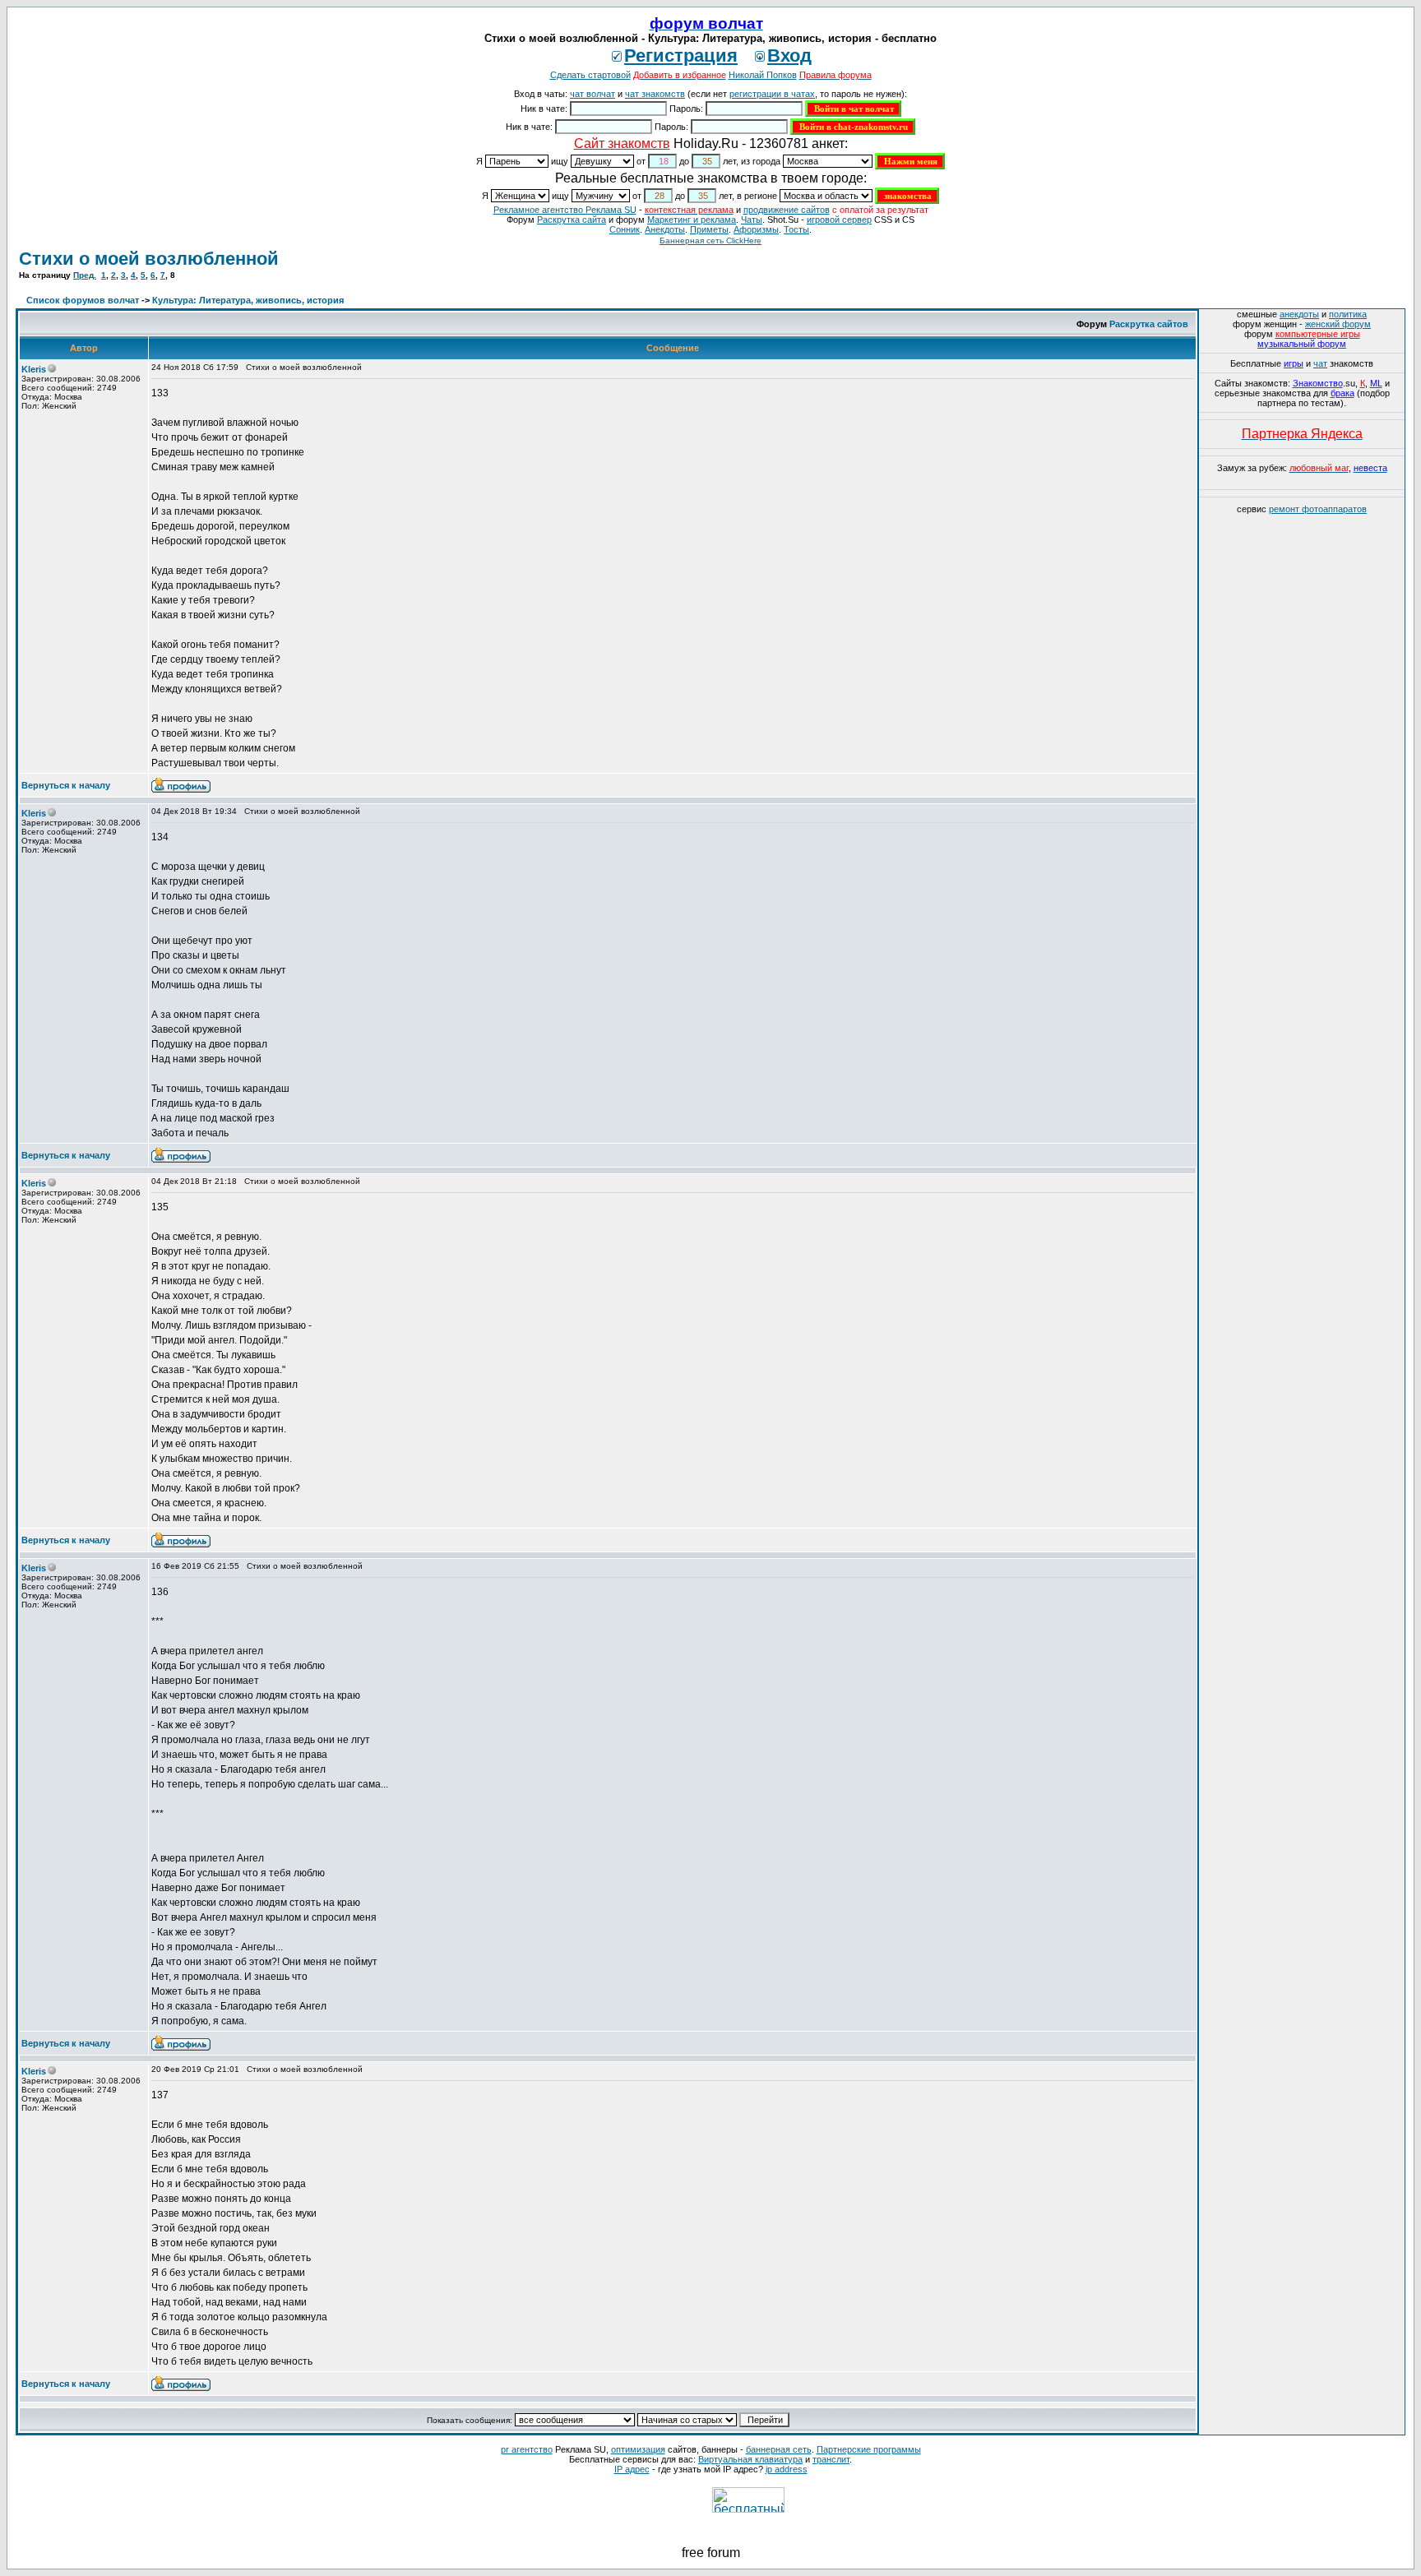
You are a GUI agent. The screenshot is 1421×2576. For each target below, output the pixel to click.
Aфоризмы (756, 229)
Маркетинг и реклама (692, 220)
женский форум (1338, 324)
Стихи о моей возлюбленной (149, 259)
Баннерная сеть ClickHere (710, 240)
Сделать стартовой (590, 75)
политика (1348, 314)
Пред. (85, 275)
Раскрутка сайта (572, 220)
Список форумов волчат (83, 300)
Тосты (796, 229)
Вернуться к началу (66, 785)
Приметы (709, 229)
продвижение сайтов (787, 210)
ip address (787, 2469)
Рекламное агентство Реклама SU (565, 210)
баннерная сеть (779, 2449)
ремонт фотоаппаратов (1318, 509)
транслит (831, 2459)
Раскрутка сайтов (1149, 324)
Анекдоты (665, 229)
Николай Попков (763, 75)
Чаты (752, 220)
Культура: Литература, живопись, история (248, 300)
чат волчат (592, 94)
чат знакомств (655, 94)
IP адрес (632, 2469)
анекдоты (1299, 314)
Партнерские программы (869, 2449)
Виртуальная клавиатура (750, 2459)
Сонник (625, 229)
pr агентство (527, 2449)
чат (1320, 363)
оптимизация (638, 2449)
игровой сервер (839, 220)
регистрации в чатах (772, 94)
